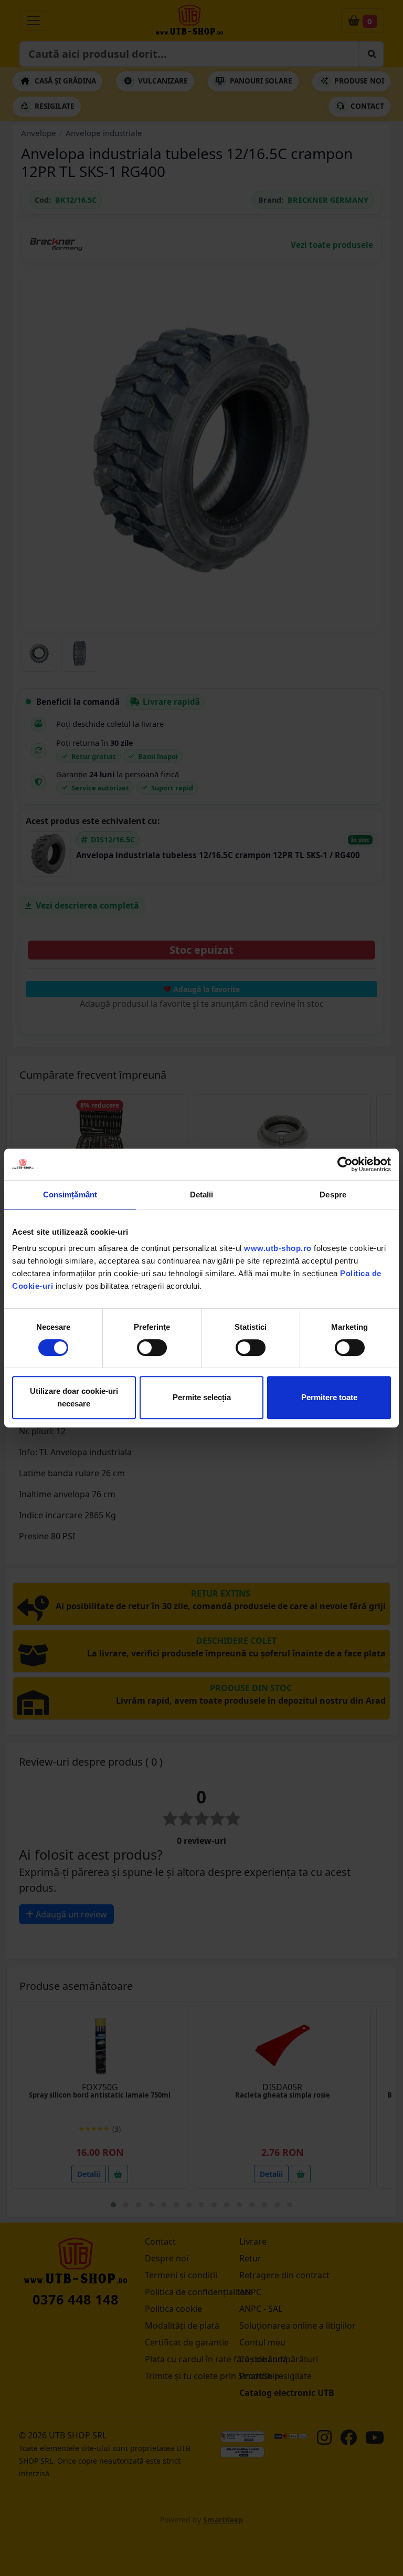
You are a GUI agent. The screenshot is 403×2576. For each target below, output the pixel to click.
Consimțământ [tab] (70, 1195)
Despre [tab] (333, 1195)
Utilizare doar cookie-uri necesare (74, 1397)
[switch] (152, 1348)
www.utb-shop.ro (278, 1248)
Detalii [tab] (202, 1195)
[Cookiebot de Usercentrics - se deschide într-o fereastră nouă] (345, 1164)
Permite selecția (202, 1397)
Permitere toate (329, 1397)
